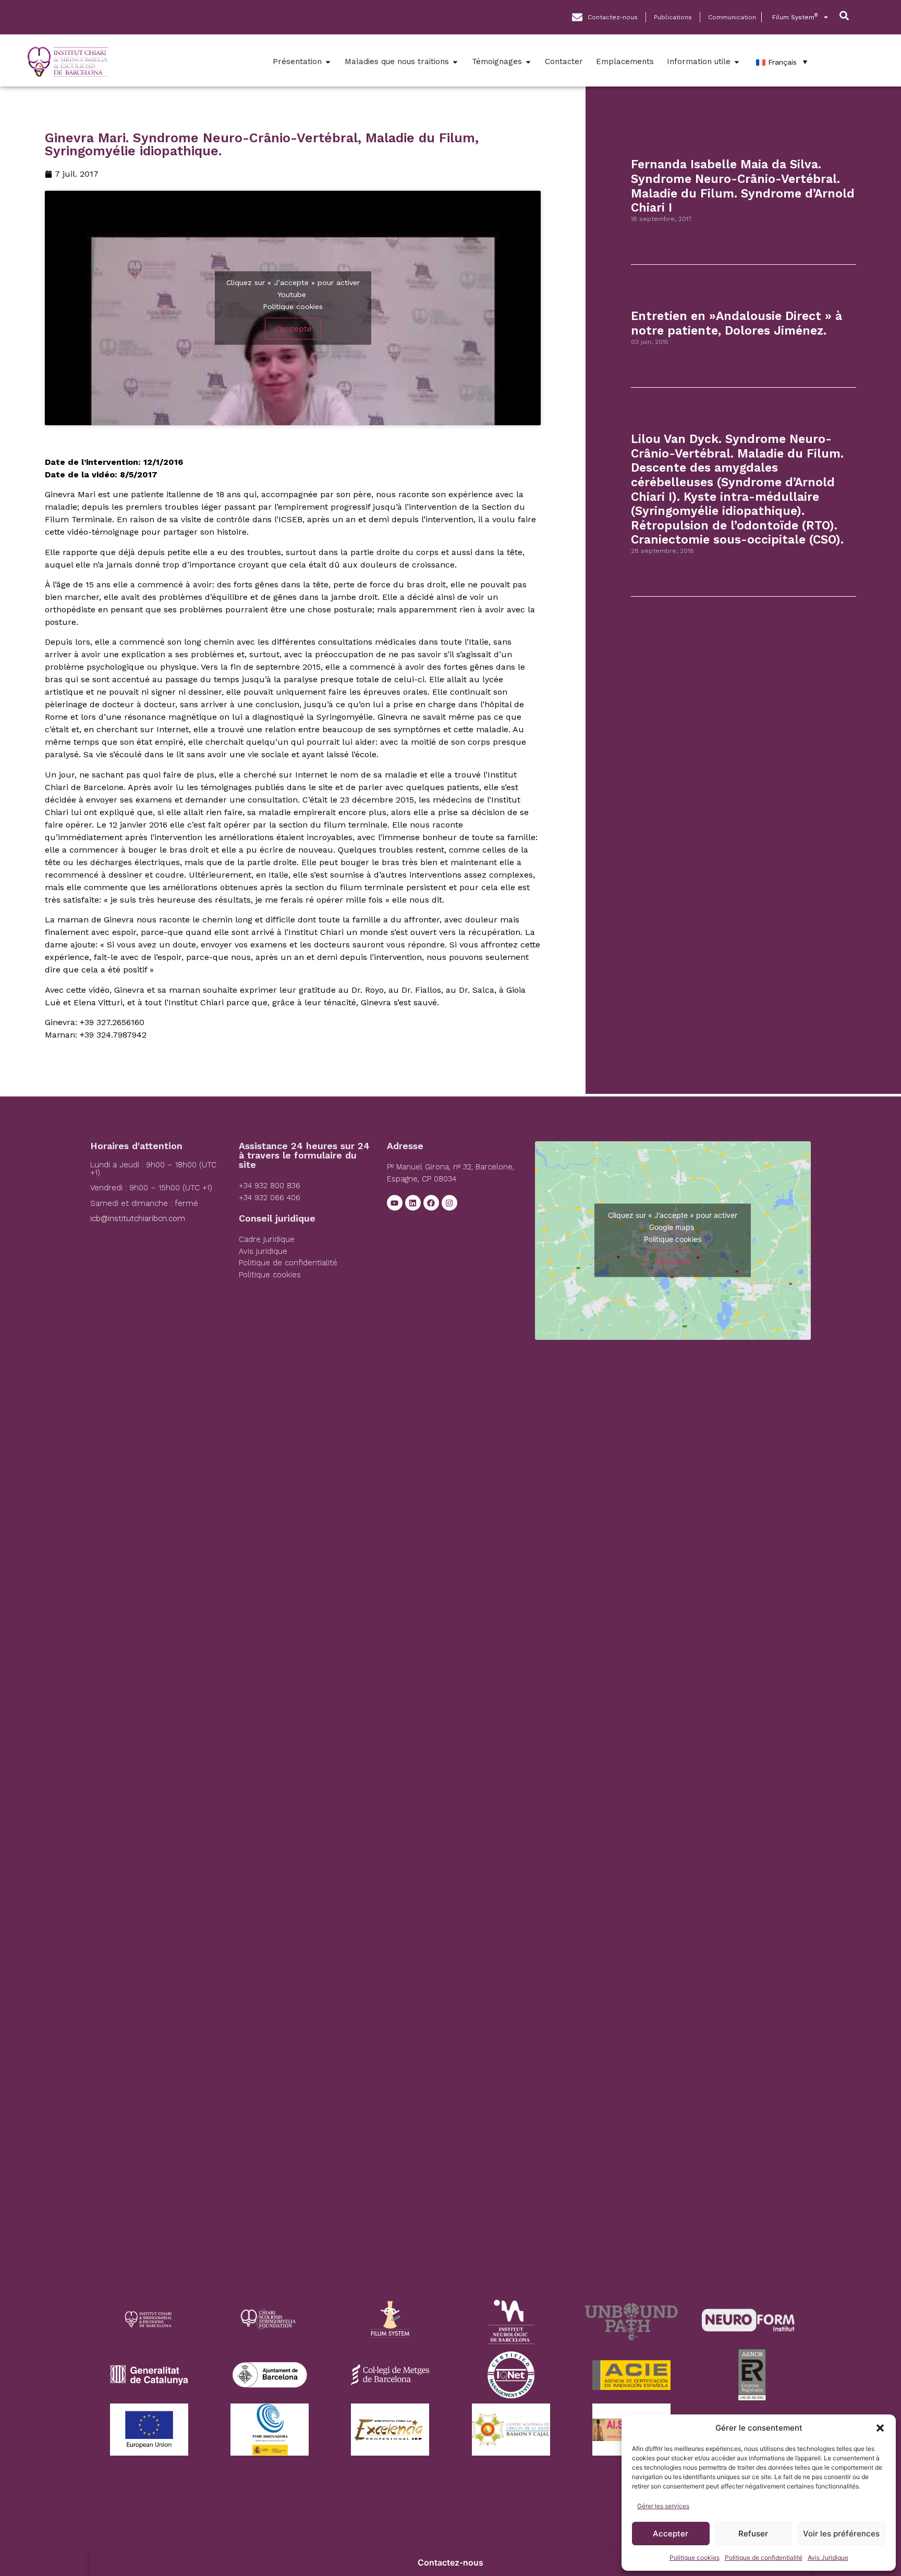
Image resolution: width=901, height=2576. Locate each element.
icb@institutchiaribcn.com (138, 1218)
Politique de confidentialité (764, 2557)
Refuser (753, 2534)
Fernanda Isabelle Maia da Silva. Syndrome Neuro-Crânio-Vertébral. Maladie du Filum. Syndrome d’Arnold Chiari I (743, 186)
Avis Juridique (828, 2557)
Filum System (795, 17)
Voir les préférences (841, 2534)
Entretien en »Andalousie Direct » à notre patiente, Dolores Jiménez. (736, 323)
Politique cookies (695, 2557)
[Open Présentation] (328, 62)
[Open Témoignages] (528, 62)
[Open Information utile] (737, 62)
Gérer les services (663, 2506)
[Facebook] (431, 1203)
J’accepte (293, 329)
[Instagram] (449, 1203)
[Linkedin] (413, 1203)
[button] (880, 2428)
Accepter (671, 2534)
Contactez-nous (451, 2562)
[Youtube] (395, 1203)
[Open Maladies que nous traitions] (455, 62)
